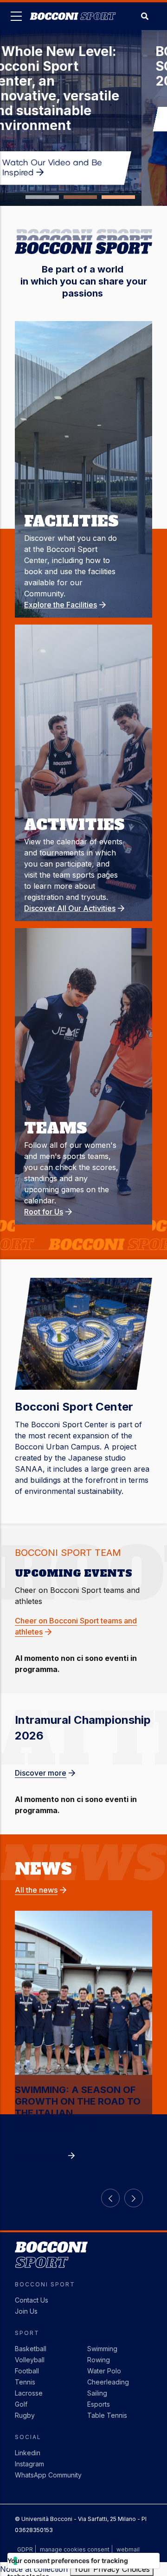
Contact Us (32, 2300)
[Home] (73, 9)
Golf (21, 2404)
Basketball (31, 2349)
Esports (99, 2404)
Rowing (99, 2360)
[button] (42, 197)
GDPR (25, 2549)
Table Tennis (107, 2415)
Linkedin (28, 2453)
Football (27, 2371)
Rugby (25, 2415)
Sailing (97, 2393)
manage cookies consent (75, 2549)
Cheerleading (108, 2382)
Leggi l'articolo (40, 2155)
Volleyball (30, 2360)
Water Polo (104, 2371)
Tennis (25, 2382)
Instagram (29, 2464)
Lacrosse (29, 2393)
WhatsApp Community (48, 2475)
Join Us (26, 2311)
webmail (128, 2549)
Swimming (102, 2349)
